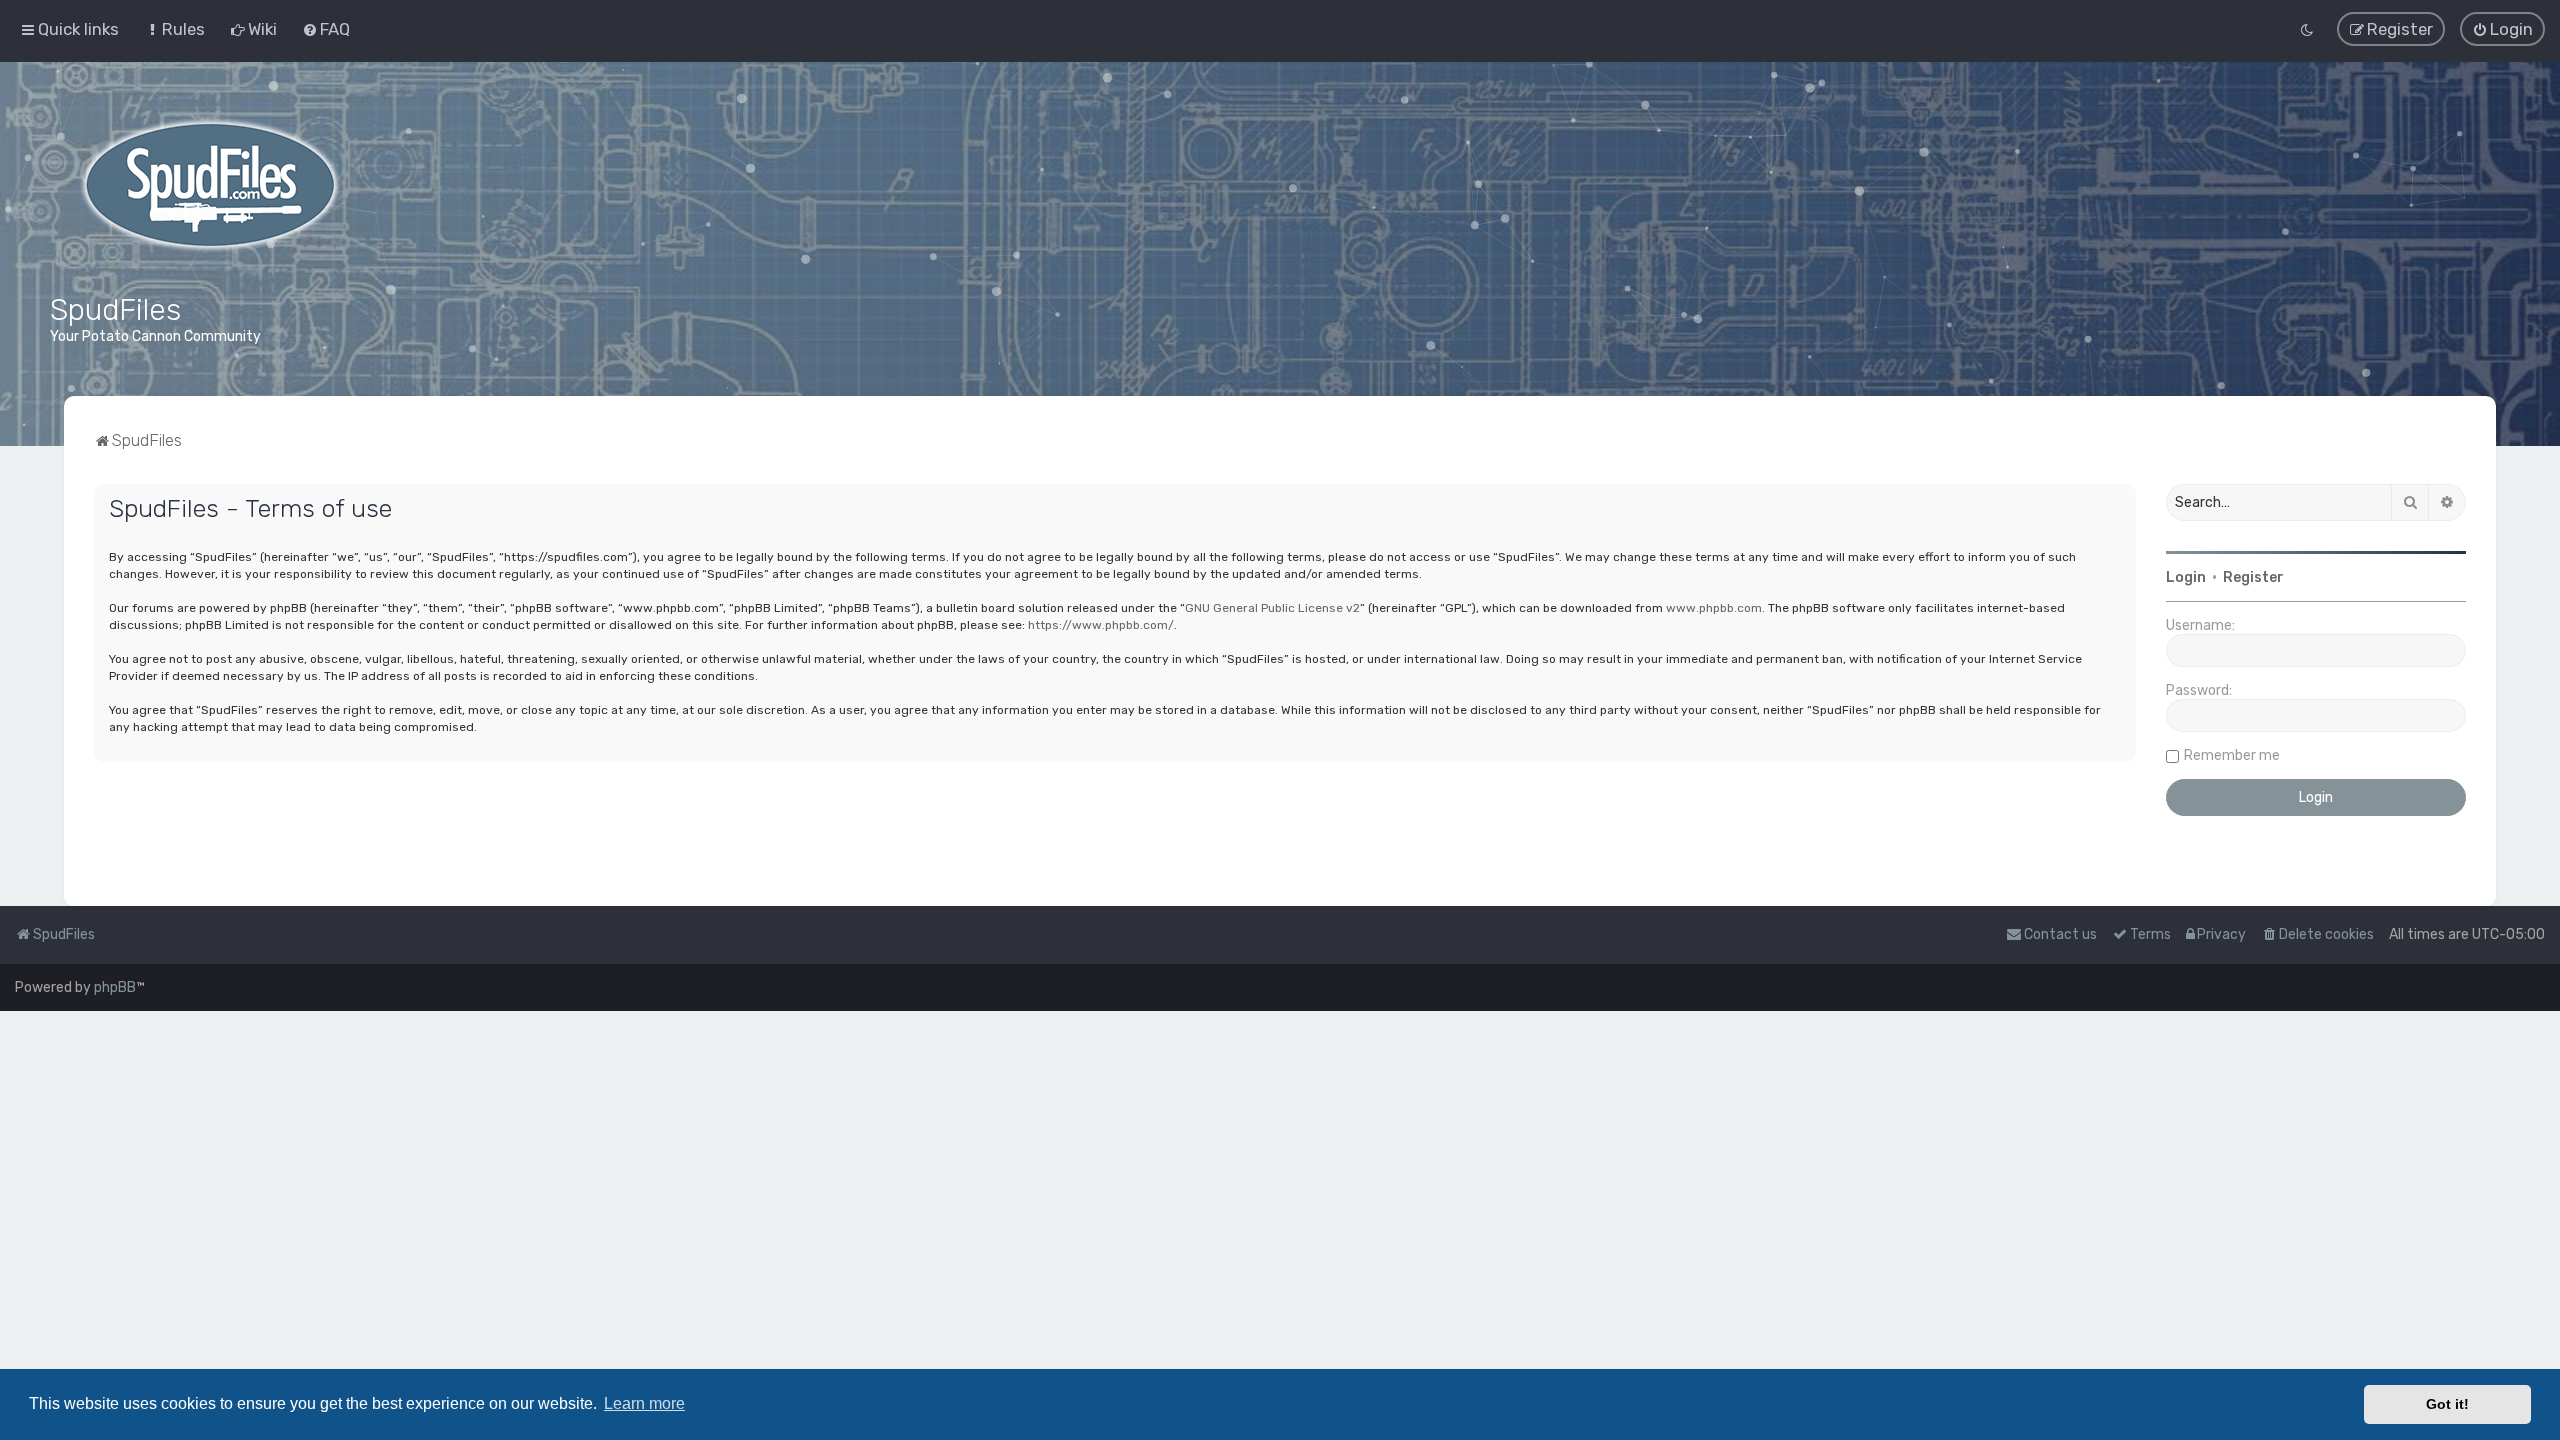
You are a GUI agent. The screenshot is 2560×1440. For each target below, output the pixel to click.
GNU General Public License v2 (1272, 608)
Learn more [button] (644, 1403)
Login (2186, 577)
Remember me (2232, 755)
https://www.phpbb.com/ (1101, 625)
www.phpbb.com (1714, 608)
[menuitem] (174, 29)
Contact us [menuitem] (2060, 934)
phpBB (115, 987)
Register (2253, 577)
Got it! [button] (2447, 1404)
